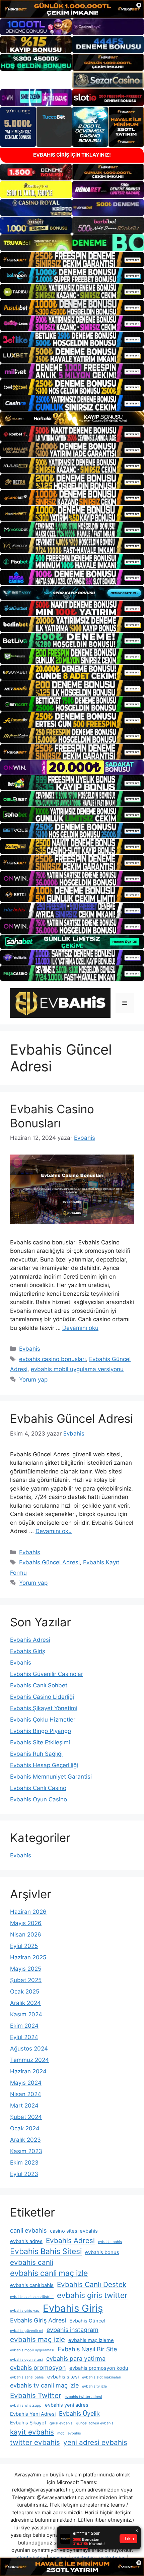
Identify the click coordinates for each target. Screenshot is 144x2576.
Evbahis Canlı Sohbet (39, 1685)
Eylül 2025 (24, 1946)
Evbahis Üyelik (79, 2414)
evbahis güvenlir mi (27, 2331)
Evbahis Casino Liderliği (42, 1697)
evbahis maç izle (38, 2339)
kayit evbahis (32, 2432)
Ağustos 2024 (29, 2049)
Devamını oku (80, 1328)
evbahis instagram (73, 2330)
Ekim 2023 (24, 2163)
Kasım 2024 (26, 2014)
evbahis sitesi (63, 2377)
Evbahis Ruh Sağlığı (36, 1754)
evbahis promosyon (38, 2368)
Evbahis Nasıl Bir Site (87, 2349)
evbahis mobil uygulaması (32, 2350)
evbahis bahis (110, 2242)
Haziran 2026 (28, 1912)
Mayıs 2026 (26, 1923)
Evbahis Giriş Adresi (38, 2320)
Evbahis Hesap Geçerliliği (44, 1765)
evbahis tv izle (94, 2386)
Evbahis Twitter (36, 2395)
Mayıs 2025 (26, 1969)
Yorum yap (33, 1380)
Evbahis (30, 1349)
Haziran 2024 (28, 2071)
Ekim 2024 (24, 2026)
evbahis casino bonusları (52, 1359)
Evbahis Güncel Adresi (71, 1418)
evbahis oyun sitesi (26, 2360)
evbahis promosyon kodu (99, 2368)
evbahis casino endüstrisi (32, 2297)
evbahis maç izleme (91, 2340)
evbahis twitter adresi (83, 2397)
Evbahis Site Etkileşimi (40, 1742)
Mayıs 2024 (26, 2083)
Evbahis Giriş (28, 1651)
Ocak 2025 (25, 1992)
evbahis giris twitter (92, 2295)
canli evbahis (28, 2230)
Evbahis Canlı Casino (38, 1788)
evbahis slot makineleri (102, 2377)
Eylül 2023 (24, 2174)
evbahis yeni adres (67, 2405)
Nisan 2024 (26, 2094)
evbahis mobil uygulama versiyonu (77, 1369)
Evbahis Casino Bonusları (52, 1116)
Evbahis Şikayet (28, 2423)
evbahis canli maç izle (49, 2273)
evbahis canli (32, 2262)
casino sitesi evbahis (74, 2231)
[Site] (72, 260)
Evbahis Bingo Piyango (41, 1731)
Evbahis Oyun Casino (39, 1799)
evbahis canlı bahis (32, 2285)
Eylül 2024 (24, 2037)
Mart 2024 (24, 2106)
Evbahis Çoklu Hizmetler (43, 1720)
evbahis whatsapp (26, 2405)
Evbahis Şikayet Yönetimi (44, 1708)
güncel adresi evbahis (95, 2423)
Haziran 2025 (28, 1957)
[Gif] (72, 419)
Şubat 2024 (26, 2117)
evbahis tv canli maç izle (44, 2385)
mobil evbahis (69, 2433)
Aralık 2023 (25, 2140)
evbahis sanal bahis (27, 2377)
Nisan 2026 (26, 1935)
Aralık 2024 (25, 2003)
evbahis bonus (102, 2252)
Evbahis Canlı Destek (92, 2284)
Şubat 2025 (26, 1980)
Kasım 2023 (26, 2151)
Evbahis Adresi (30, 1640)
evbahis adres (26, 2241)
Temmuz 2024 (29, 2060)
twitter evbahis (35, 2442)
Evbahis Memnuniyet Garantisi (51, 1777)
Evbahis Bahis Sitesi (46, 2251)
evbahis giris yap (25, 2311)
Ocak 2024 (25, 2128)
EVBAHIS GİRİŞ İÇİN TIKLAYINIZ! (72, 155)
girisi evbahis (61, 2423)
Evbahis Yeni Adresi (33, 2414)
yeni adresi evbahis (95, 2442)
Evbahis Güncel (87, 2321)
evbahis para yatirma (76, 2359)
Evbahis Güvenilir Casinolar (47, 1674)
